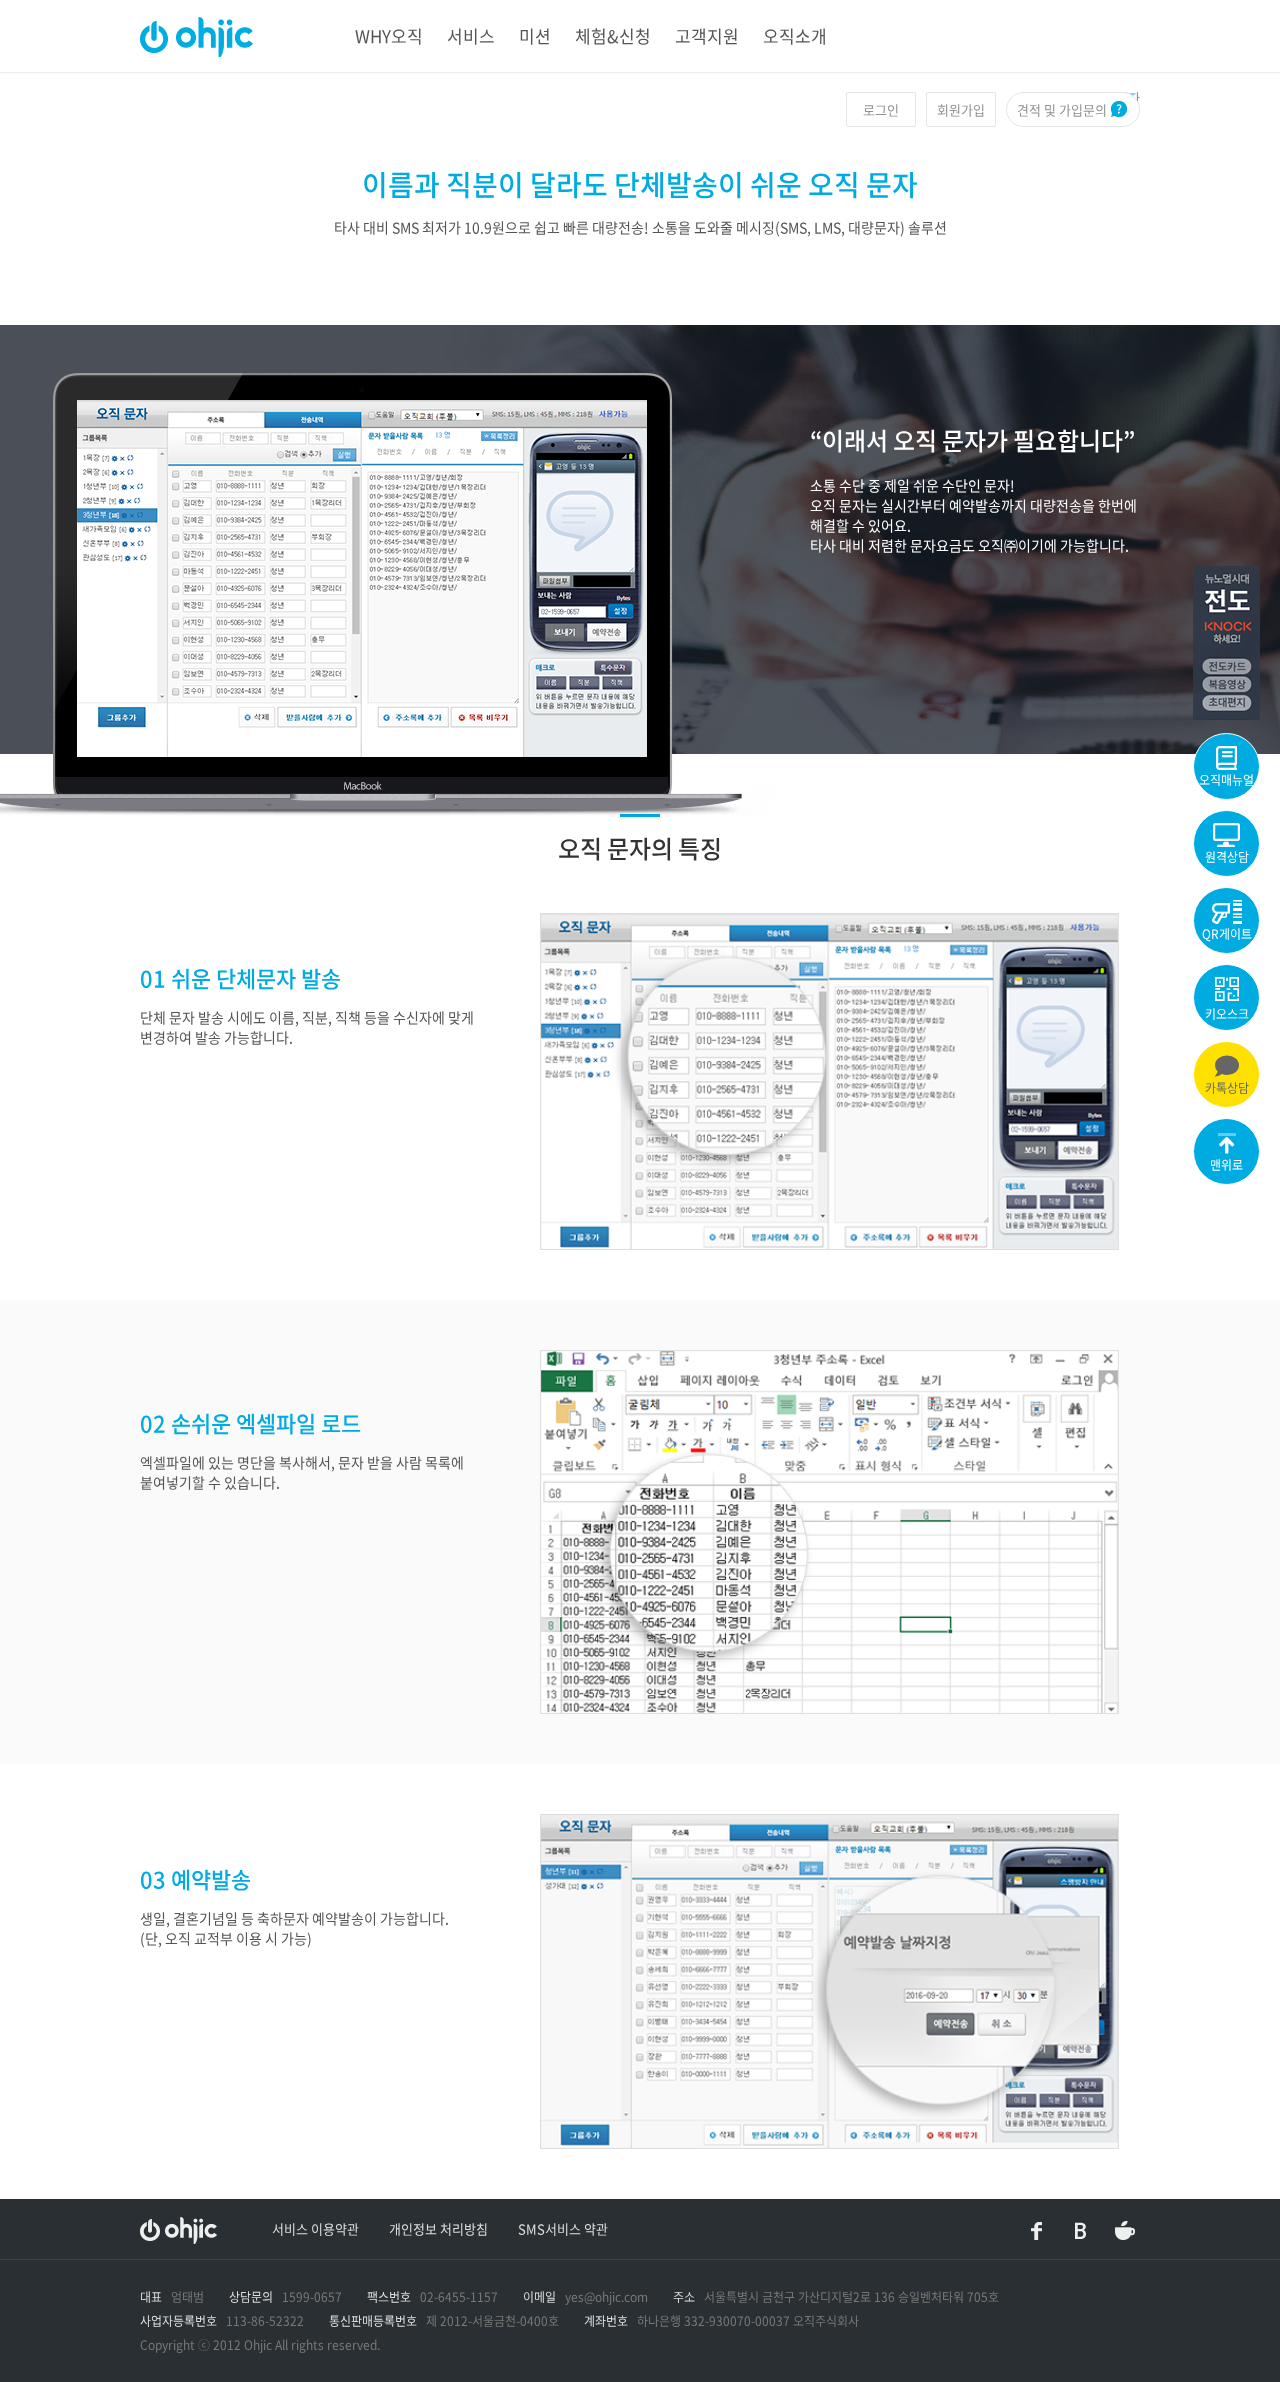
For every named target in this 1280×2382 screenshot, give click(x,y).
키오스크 (1227, 1014)
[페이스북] (1037, 2231)
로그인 (881, 109)
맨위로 (1226, 1165)
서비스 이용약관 (315, 2228)
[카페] (1125, 2231)
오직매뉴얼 (1226, 780)
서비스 (471, 35)
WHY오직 (389, 35)
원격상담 (1227, 857)
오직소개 (795, 35)
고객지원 (707, 35)
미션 (535, 35)
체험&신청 (613, 35)
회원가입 (961, 109)
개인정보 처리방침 (438, 2228)
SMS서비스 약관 (563, 2228)
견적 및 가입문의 (1062, 109)
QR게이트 (1227, 934)
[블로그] (1081, 2231)
